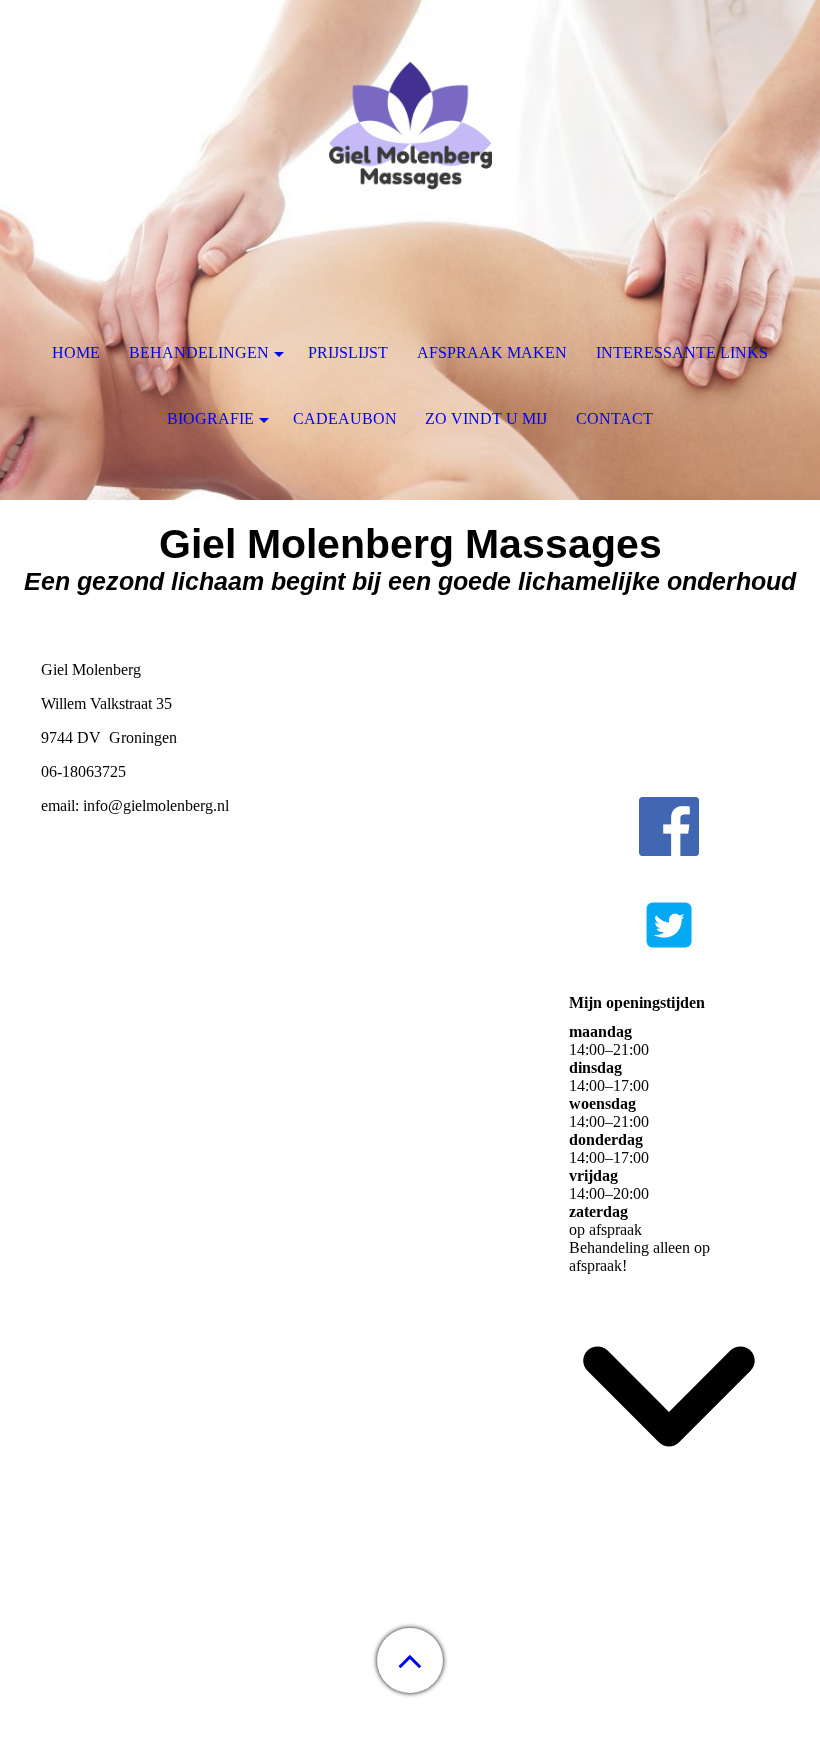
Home (76, 352)
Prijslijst (348, 352)
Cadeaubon (345, 418)
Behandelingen (199, 352)
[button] (410, 1660)
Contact (614, 418)
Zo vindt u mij (486, 418)
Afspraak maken (492, 352)
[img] (410, 125)
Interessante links (682, 352)
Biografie (210, 418)
